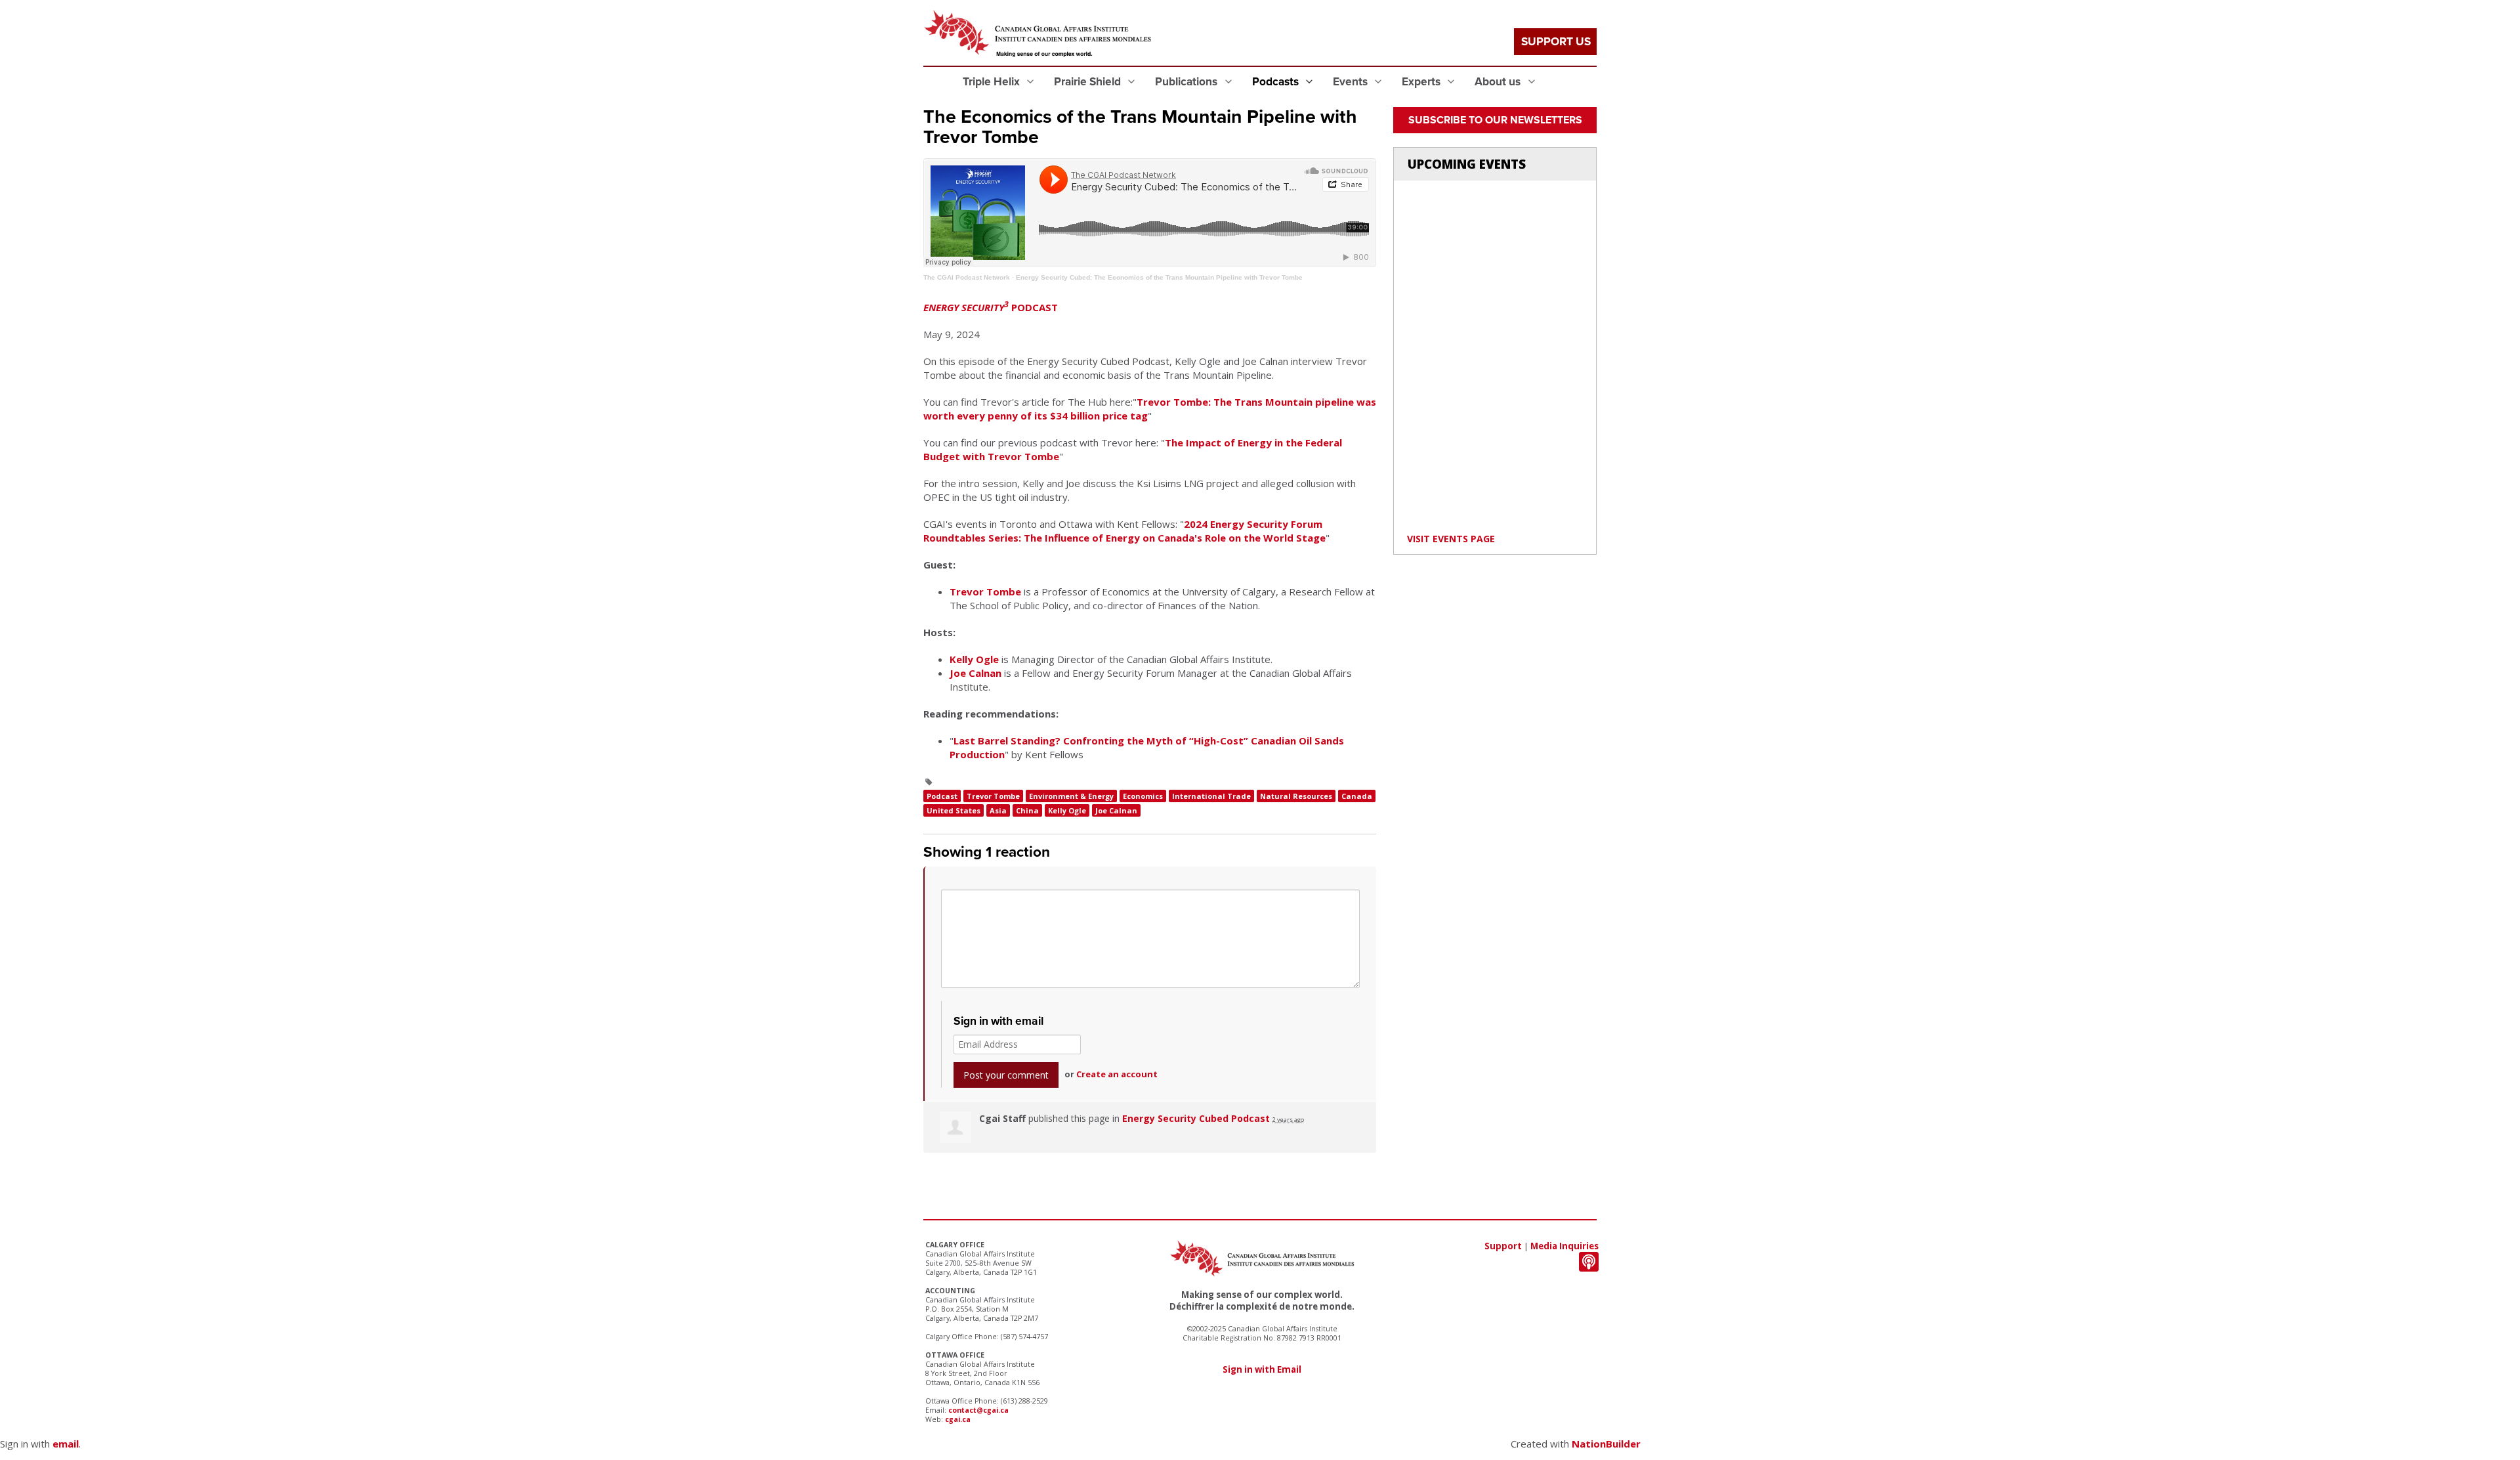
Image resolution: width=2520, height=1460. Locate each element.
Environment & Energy (1071, 796)
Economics (1143, 796)
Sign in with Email (1262, 1369)
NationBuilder (1606, 1444)
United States (954, 810)
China (1027, 810)
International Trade (1211, 796)
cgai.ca (958, 1419)
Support (1503, 1246)
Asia (998, 810)
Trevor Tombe (985, 591)
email (66, 1444)
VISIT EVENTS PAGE (1451, 539)
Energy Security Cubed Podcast (1196, 1118)
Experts (1422, 82)
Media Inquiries (1564, 1246)
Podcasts (1277, 82)
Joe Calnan (976, 673)
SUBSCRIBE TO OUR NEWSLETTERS (1495, 120)
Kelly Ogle (974, 659)
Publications (1187, 82)
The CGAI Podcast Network (967, 277)
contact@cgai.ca (978, 1410)
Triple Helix (993, 82)
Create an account (1117, 1074)
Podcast (942, 796)
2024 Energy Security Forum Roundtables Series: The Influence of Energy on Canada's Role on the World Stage (1124, 531)
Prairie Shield (1089, 82)
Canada (1357, 796)
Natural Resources (1296, 796)
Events (1352, 82)
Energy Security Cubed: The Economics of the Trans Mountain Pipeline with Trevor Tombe (1159, 277)
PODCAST (991, 307)
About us (1499, 82)
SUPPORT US (1556, 42)
